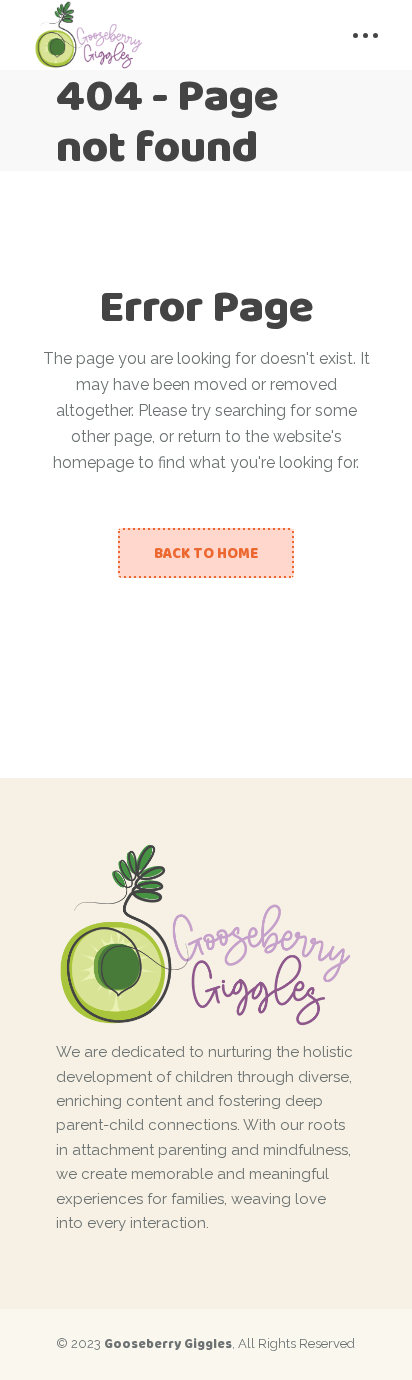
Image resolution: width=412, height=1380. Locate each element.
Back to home (206, 553)
